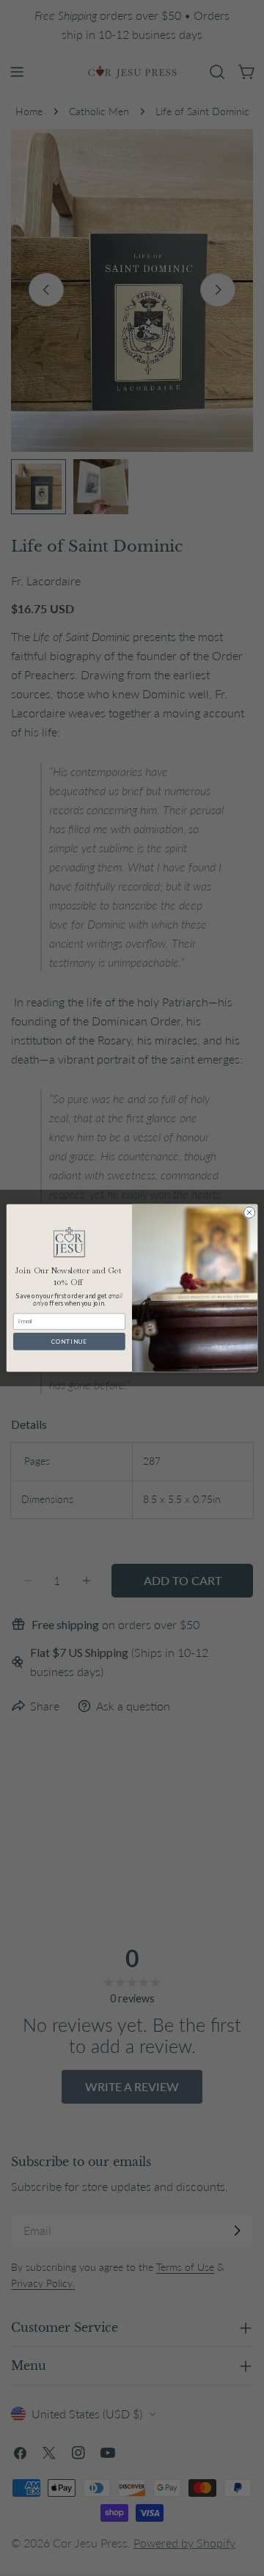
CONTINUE (69, 1342)
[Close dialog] (249, 1212)
